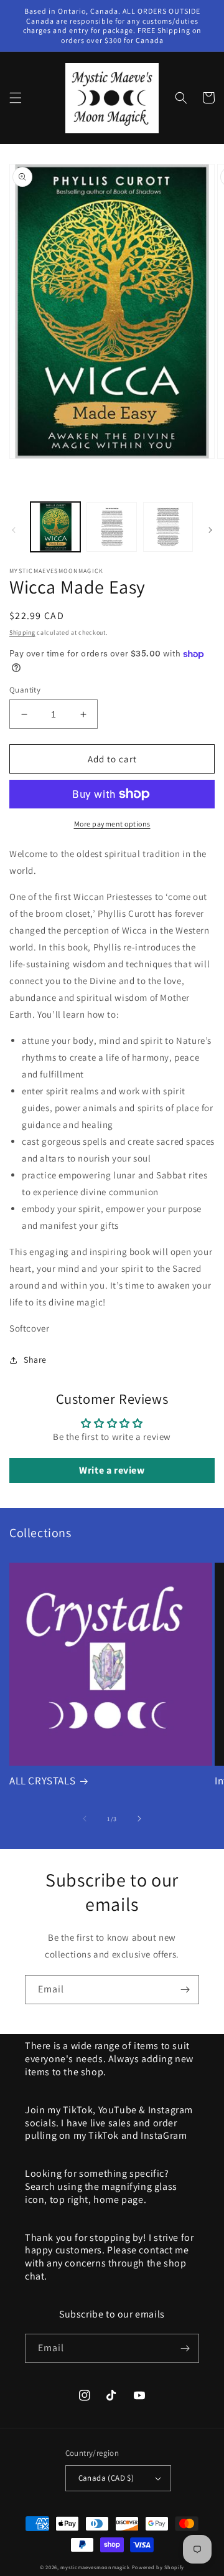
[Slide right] (210, 530)
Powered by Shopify (158, 2567)
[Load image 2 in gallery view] (111, 527)
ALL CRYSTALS (42, 1781)
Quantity (25, 690)
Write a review (112, 1470)
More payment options (112, 824)
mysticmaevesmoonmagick (95, 2567)
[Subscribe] (185, 1990)
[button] (16, 98)
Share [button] (35, 1360)
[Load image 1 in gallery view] (55, 527)
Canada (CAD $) (106, 2478)
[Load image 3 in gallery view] (168, 527)
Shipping (22, 632)
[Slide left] (14, 530)
